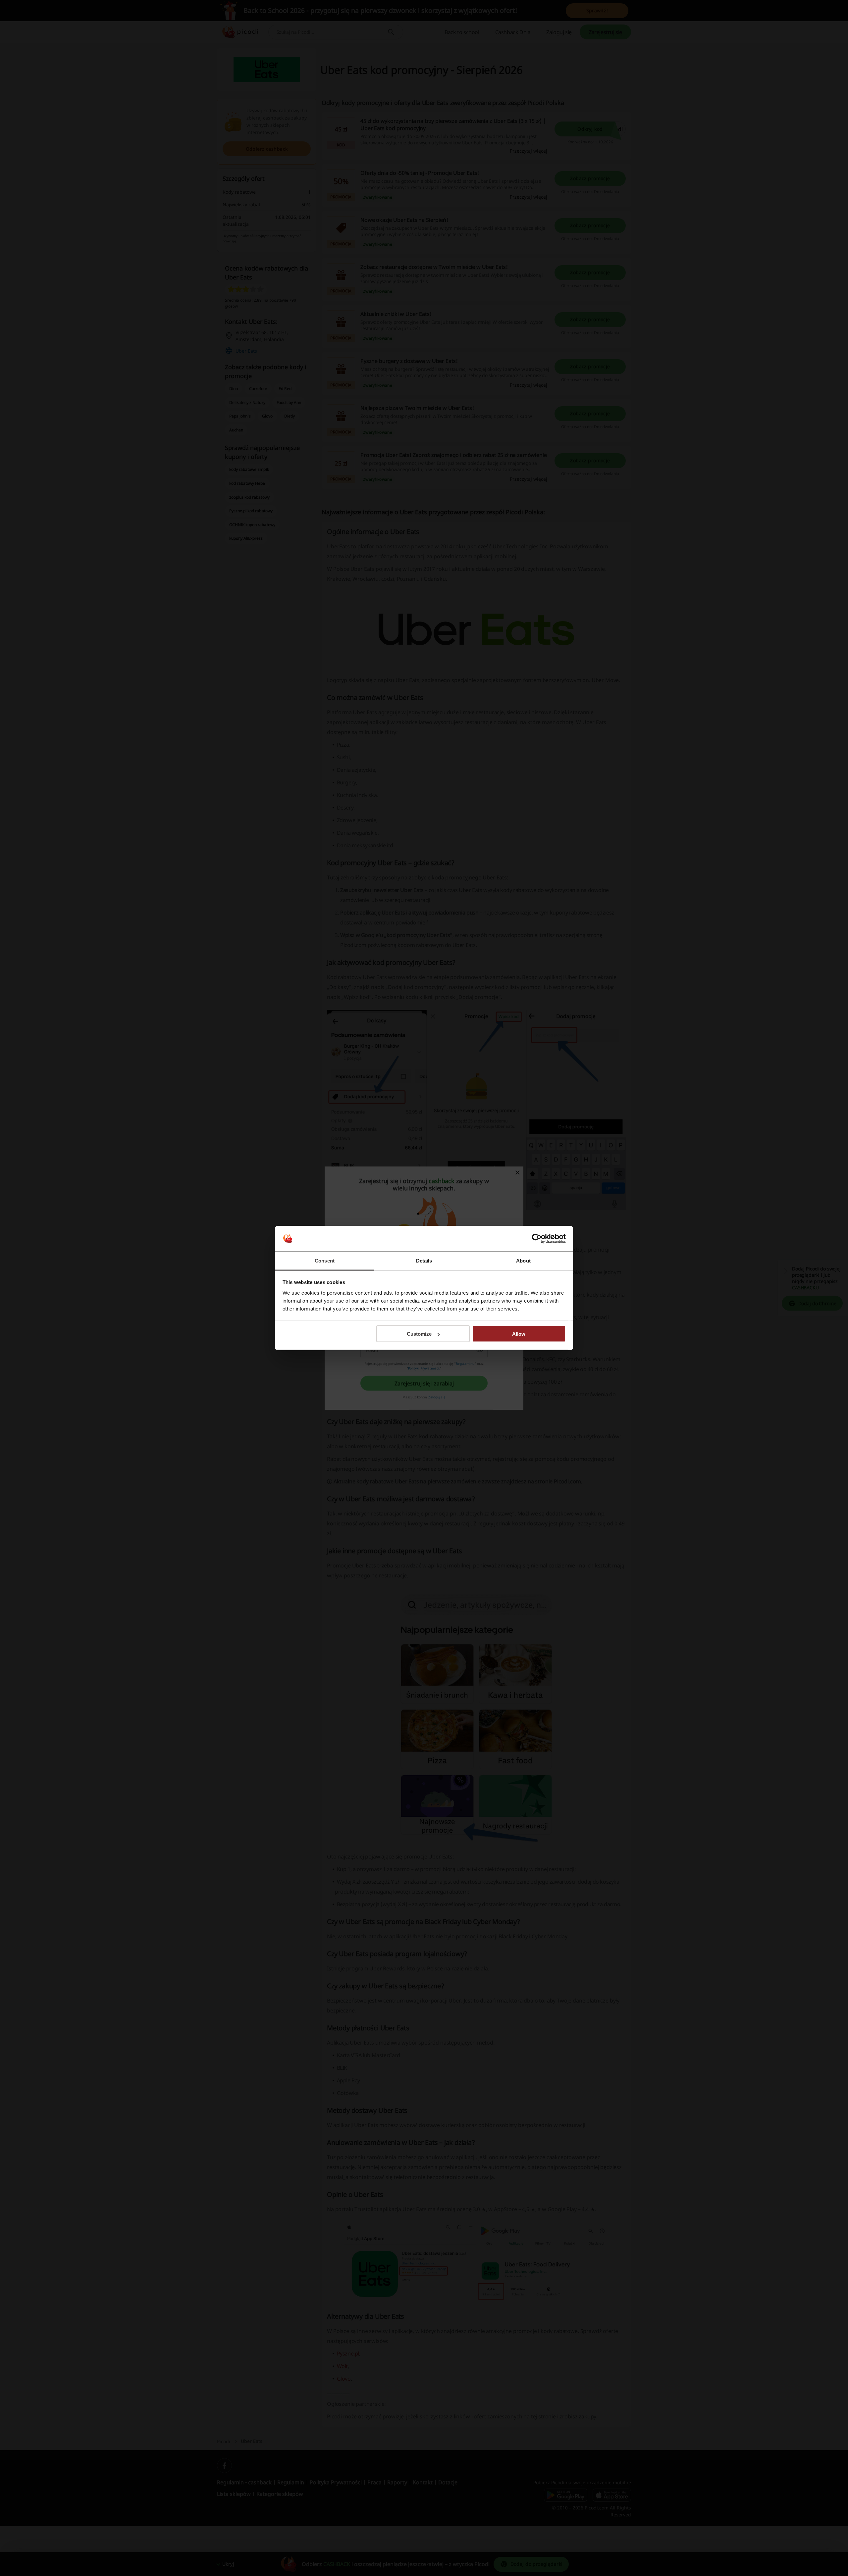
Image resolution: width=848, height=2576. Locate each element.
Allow (519, 1334)
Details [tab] (424, 1260)
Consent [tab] (325, 1260)
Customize (419, 1334)
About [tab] (523, 1260)
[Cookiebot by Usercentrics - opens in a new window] (537, 1239)
